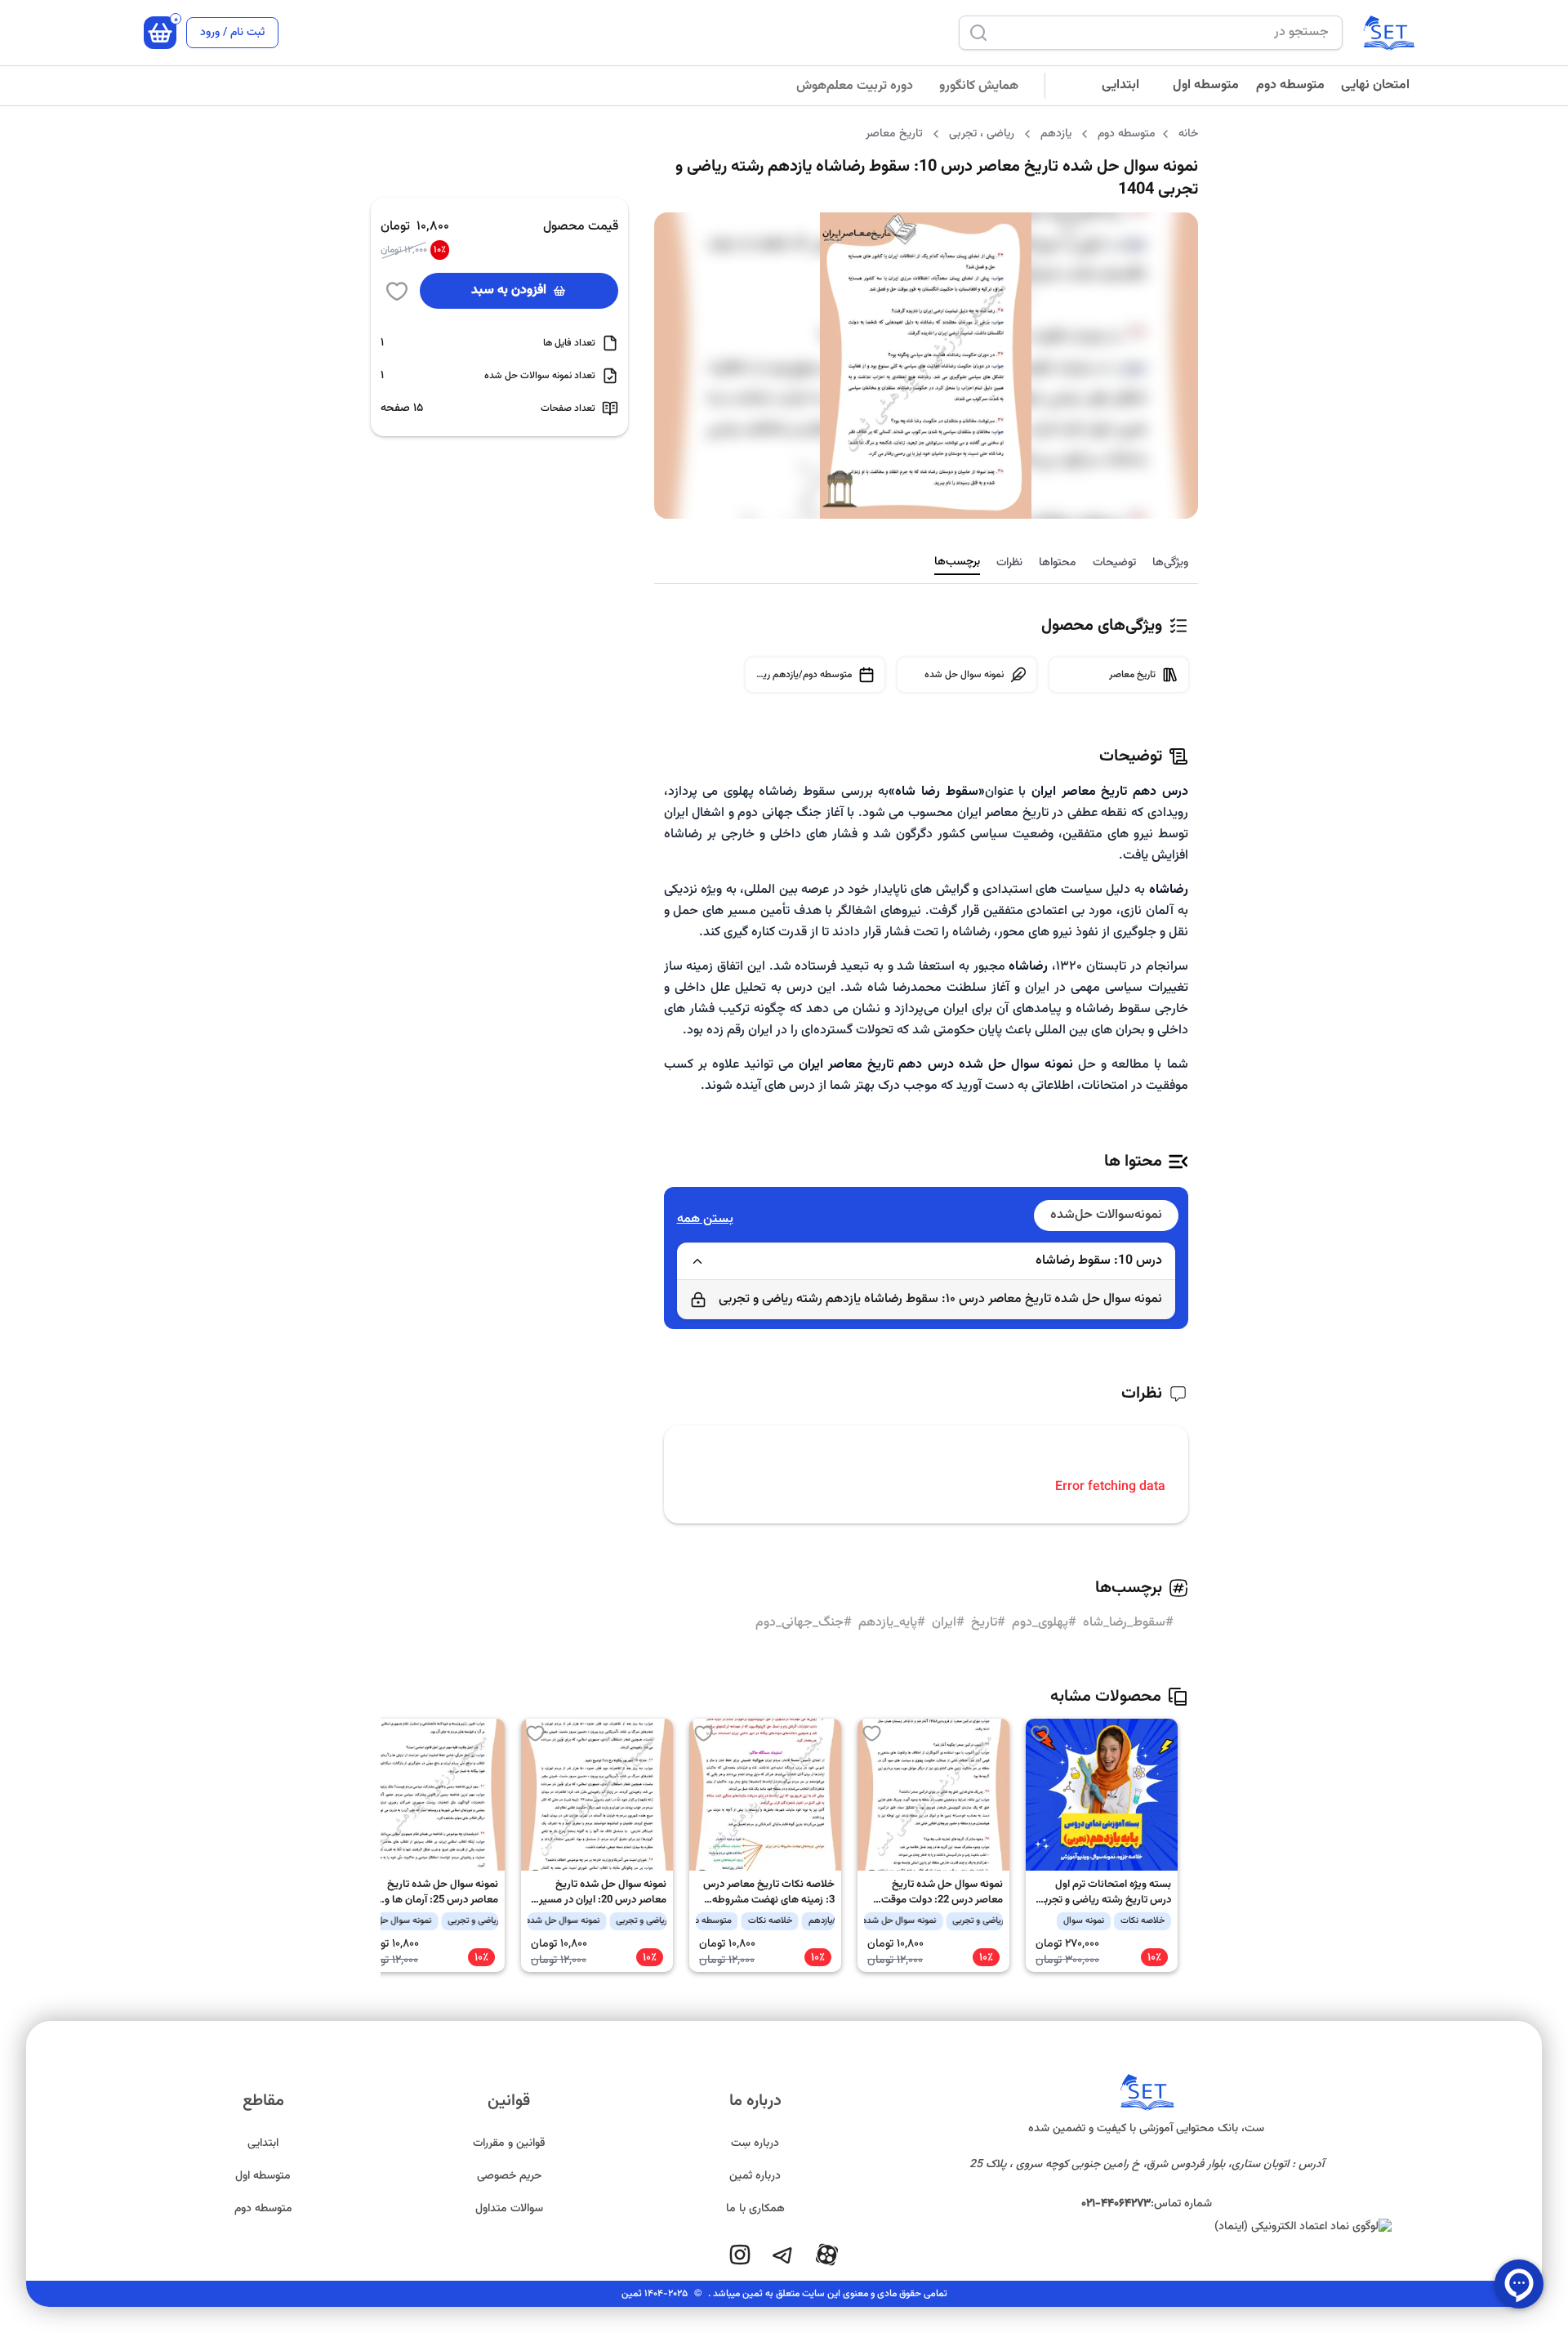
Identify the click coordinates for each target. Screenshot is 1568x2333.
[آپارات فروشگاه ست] (826, 2255)
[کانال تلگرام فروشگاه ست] (782, 2255)
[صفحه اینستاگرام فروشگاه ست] (740, 2255)
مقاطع (263, 2101)
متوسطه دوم (1290, 85)
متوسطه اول (1206, 85)
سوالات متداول (509, 2209)
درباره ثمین (755, 2176)
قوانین (509, 2101)
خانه (1188, 134)
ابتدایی (1120, 85)
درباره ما (755, 2101)
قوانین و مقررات (509, 2143)
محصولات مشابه (1106, 1697)
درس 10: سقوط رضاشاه (1099, 1261)
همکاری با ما (755, 2209)
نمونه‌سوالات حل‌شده (1106, 1215)
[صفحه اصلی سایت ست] (1388, 33)
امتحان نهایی (1375, 85)
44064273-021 (1116, 2204)
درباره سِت (755, 2143)
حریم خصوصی (509, 2176)
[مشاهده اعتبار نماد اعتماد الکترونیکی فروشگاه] (1147, 2227)
